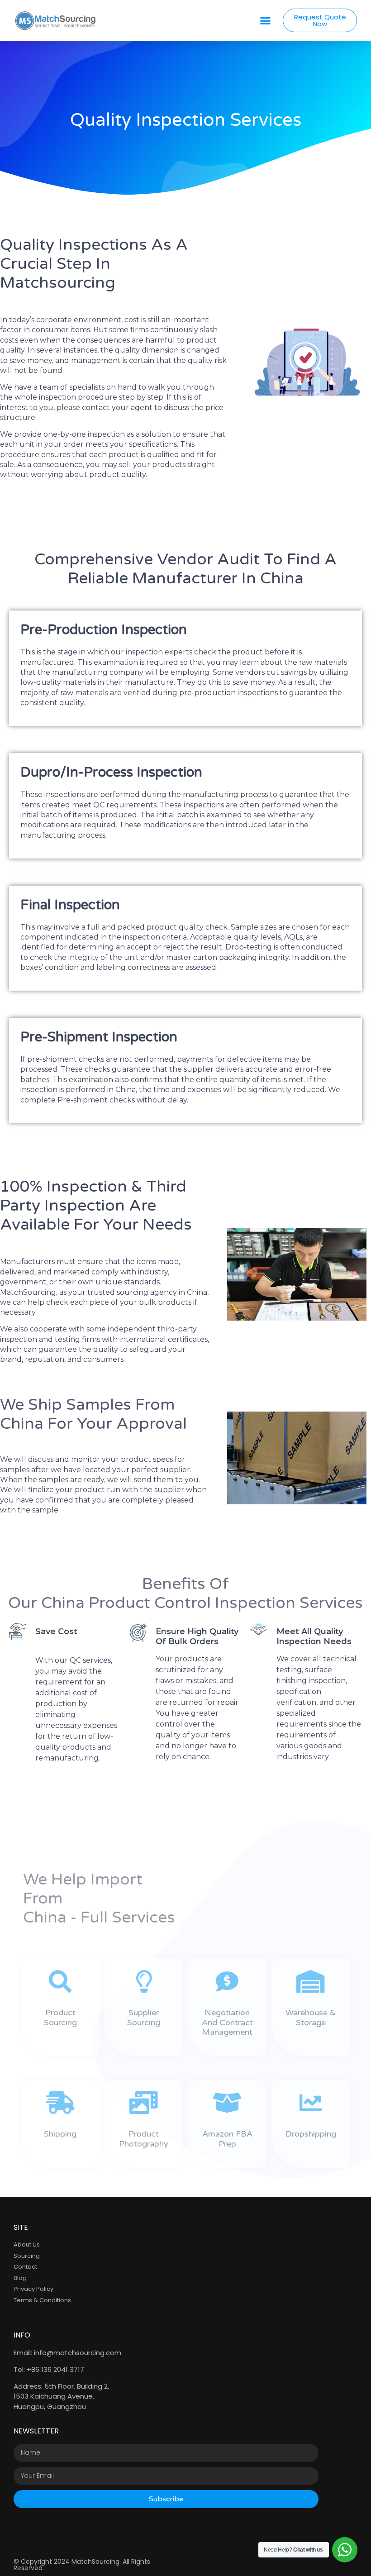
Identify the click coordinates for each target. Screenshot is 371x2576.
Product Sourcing (60, 2018)
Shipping (60, 2134)
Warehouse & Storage (311, 2018)
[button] (266, 20)
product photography (144, 2139)
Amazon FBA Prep (227, 2139)
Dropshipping (311, 2134)
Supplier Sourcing (144, 2018)
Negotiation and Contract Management (227, 2022)
